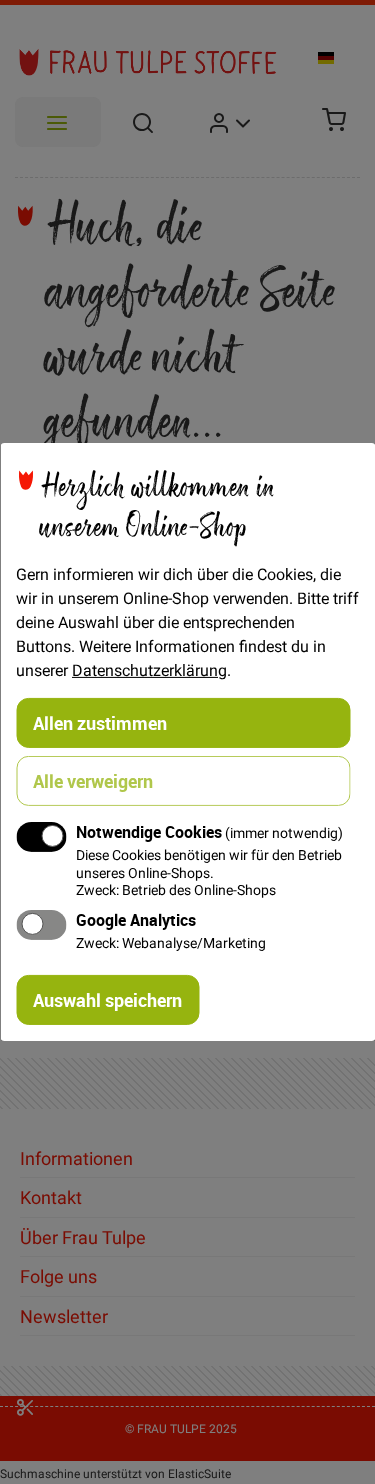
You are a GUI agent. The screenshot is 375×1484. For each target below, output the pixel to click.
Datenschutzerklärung (149, 670)
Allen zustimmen (100, 723)
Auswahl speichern (107, 1000)
